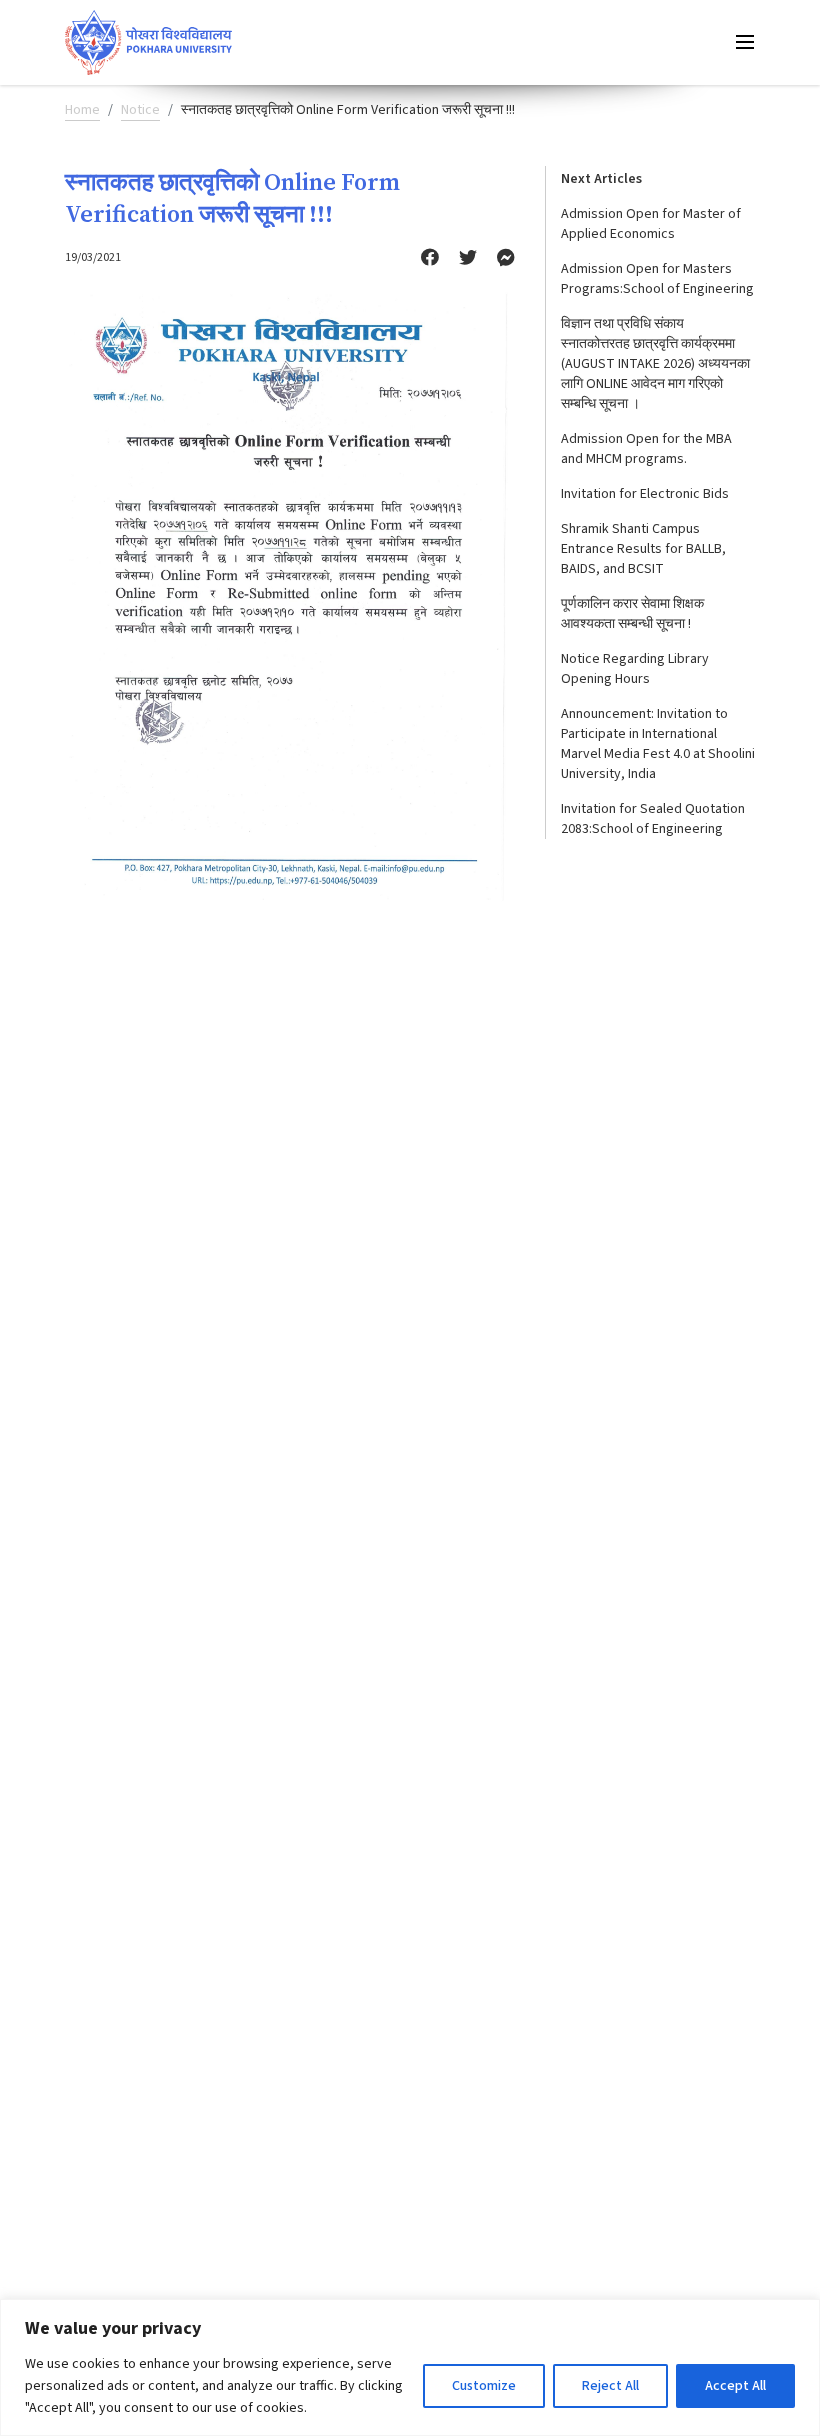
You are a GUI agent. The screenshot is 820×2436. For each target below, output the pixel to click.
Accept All (735, 2386)
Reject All (610, 2386)
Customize (484, 2386)
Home (82, 110)
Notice (140, 110)
